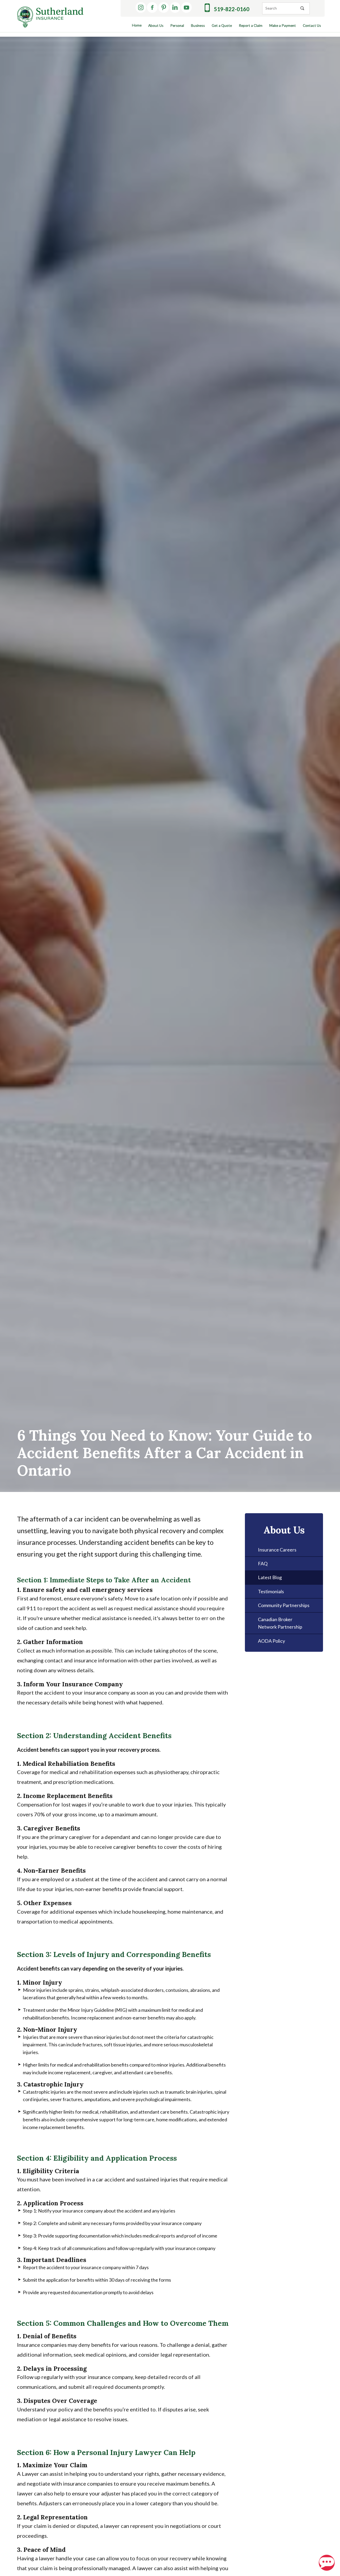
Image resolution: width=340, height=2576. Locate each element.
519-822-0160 (232, 9)
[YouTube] (186, 7)
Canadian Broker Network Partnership (280, 1623)
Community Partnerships (284, 1605)
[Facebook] (152, 7)
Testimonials (271, 1591)
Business (198, 26)
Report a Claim (251, 26)
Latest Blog (270, 1577)
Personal (177, 26)
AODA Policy (271, 1641)
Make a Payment (283, 26)
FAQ (263, 1563)
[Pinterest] (164, 7)
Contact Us (312, 26)
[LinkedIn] (175, 7)
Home (137, 25)
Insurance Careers (277, 1550)
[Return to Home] (50, 17)
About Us (156, 26)
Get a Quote (222, 26)
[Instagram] (141, 7)
